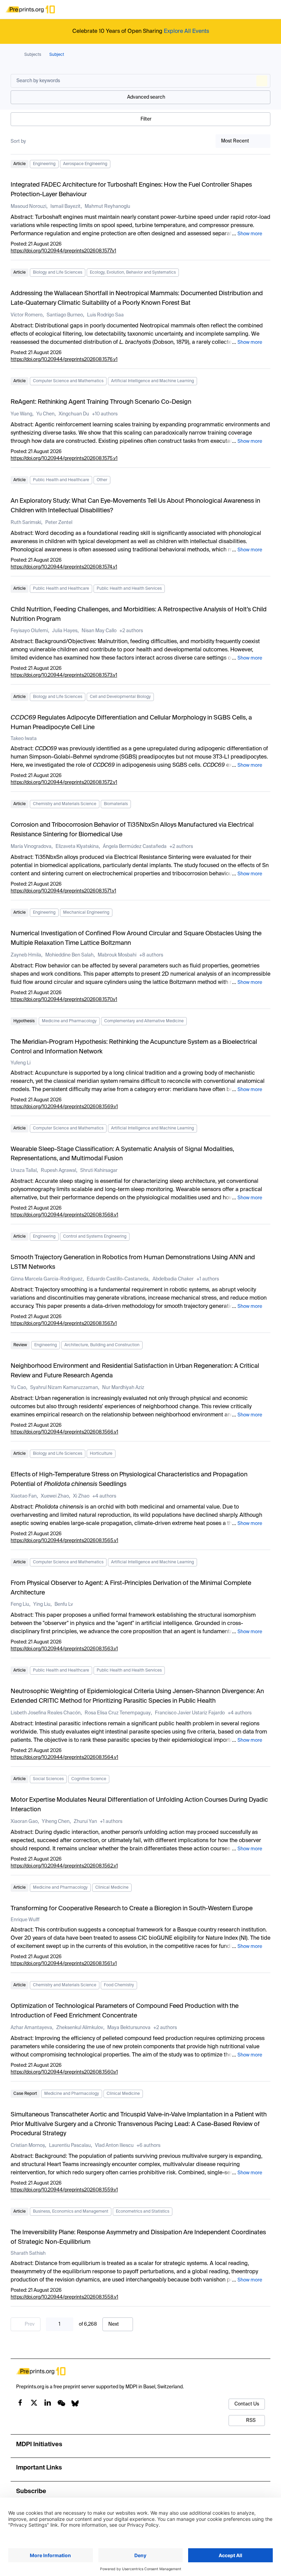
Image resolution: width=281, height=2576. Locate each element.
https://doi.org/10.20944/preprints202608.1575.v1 (64, 459)
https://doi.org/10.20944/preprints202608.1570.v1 (64, 1000)
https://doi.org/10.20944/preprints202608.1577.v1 (63, 251)
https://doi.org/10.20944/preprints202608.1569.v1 (64, 1107)
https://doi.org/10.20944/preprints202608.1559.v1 (64, 2190)
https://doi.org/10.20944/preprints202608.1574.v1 (64, 567)
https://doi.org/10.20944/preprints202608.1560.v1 (64, 2072)
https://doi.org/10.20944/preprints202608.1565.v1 (64, 1541)
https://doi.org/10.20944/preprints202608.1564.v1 (64, 1758)
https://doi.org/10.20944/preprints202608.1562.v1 (64, 1866)
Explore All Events (186, 32)
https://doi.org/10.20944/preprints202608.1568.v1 (64, 1215)
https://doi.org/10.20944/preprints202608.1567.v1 (64, 1324)
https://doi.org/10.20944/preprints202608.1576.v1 (64, 360)
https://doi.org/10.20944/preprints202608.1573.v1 (64, 675)
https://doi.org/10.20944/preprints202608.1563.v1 (64, 1649)
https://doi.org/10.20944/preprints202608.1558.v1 (64, 2297)
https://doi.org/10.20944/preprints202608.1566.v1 (64, 1432)
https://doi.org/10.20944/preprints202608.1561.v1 (64, 1964)
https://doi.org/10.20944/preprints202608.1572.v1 (64, 783)
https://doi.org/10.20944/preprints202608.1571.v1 (63, 891)
